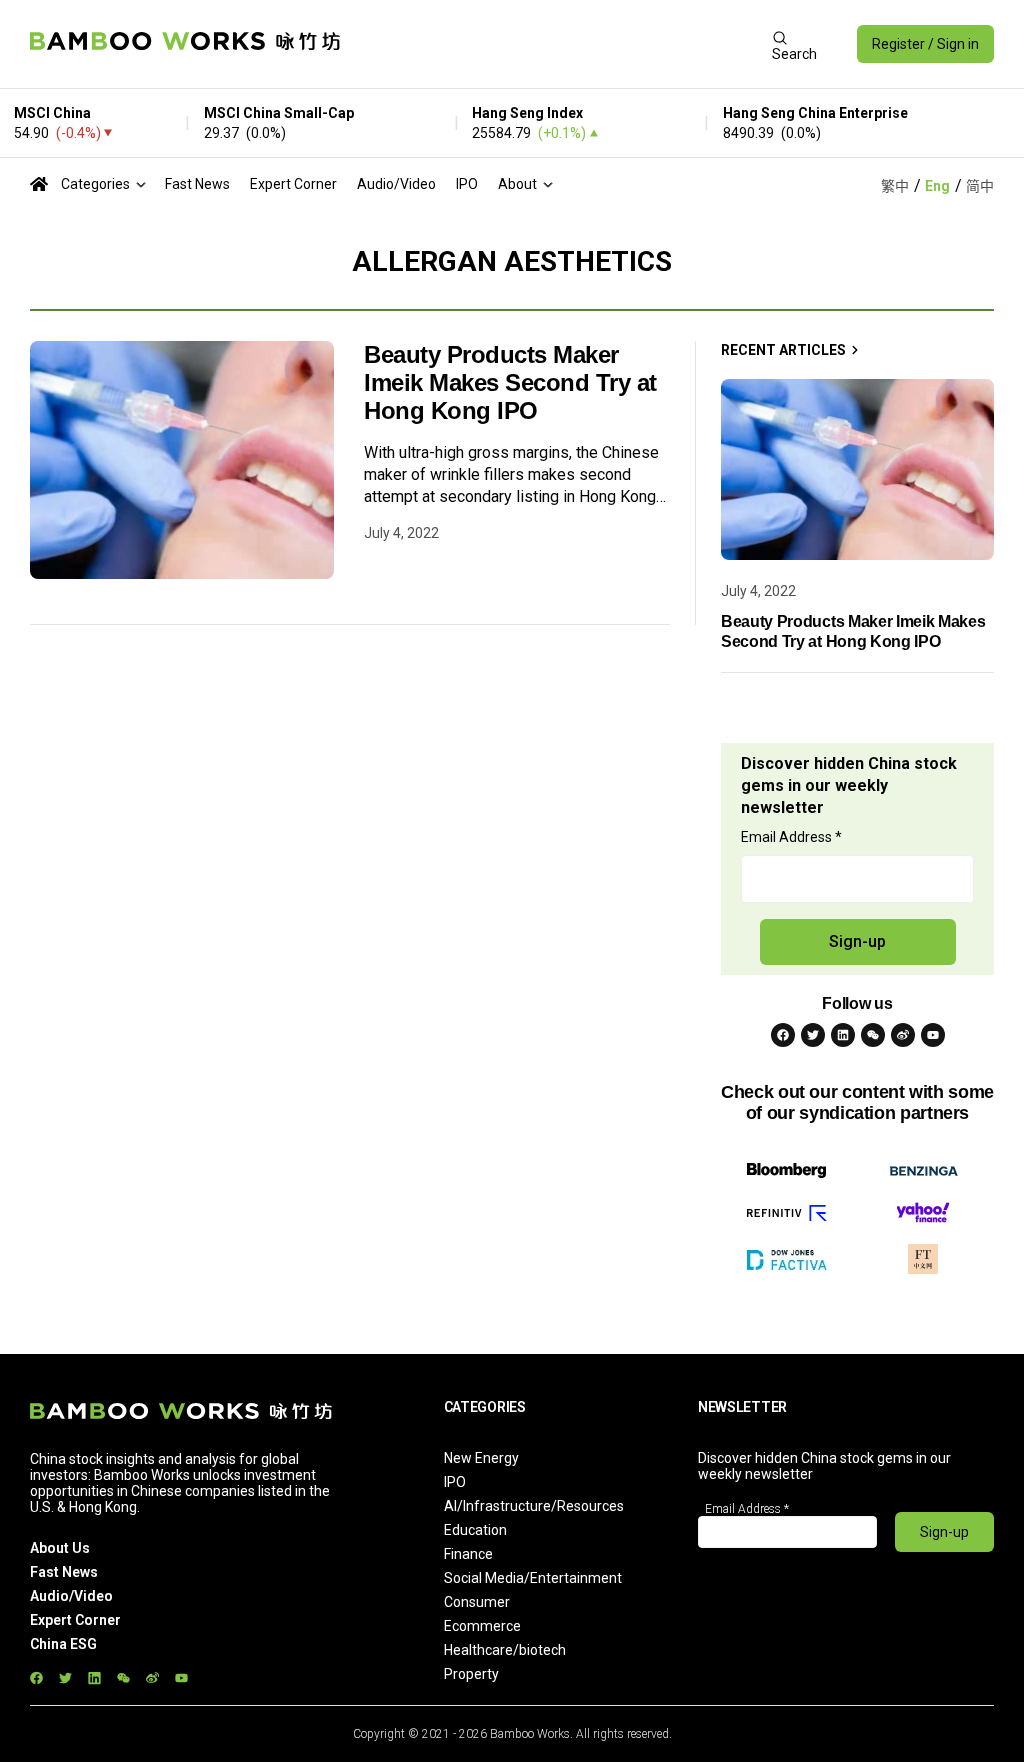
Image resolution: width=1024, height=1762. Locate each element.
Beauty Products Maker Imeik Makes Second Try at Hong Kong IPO (510, 382)
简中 (980, 186)
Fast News (197, 184)
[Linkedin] (843, 1035)
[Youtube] (933, 1035)
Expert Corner (293, 184)
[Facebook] (783, 1035)
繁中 (895, 186)
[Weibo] (903, 1035)
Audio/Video (396, 184)
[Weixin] (873, 1035)
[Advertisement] (556, 44)
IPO (467, 184)
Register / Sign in (925, 44)
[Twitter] (813, 1035)
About (517, 184)
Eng (937, 186)
